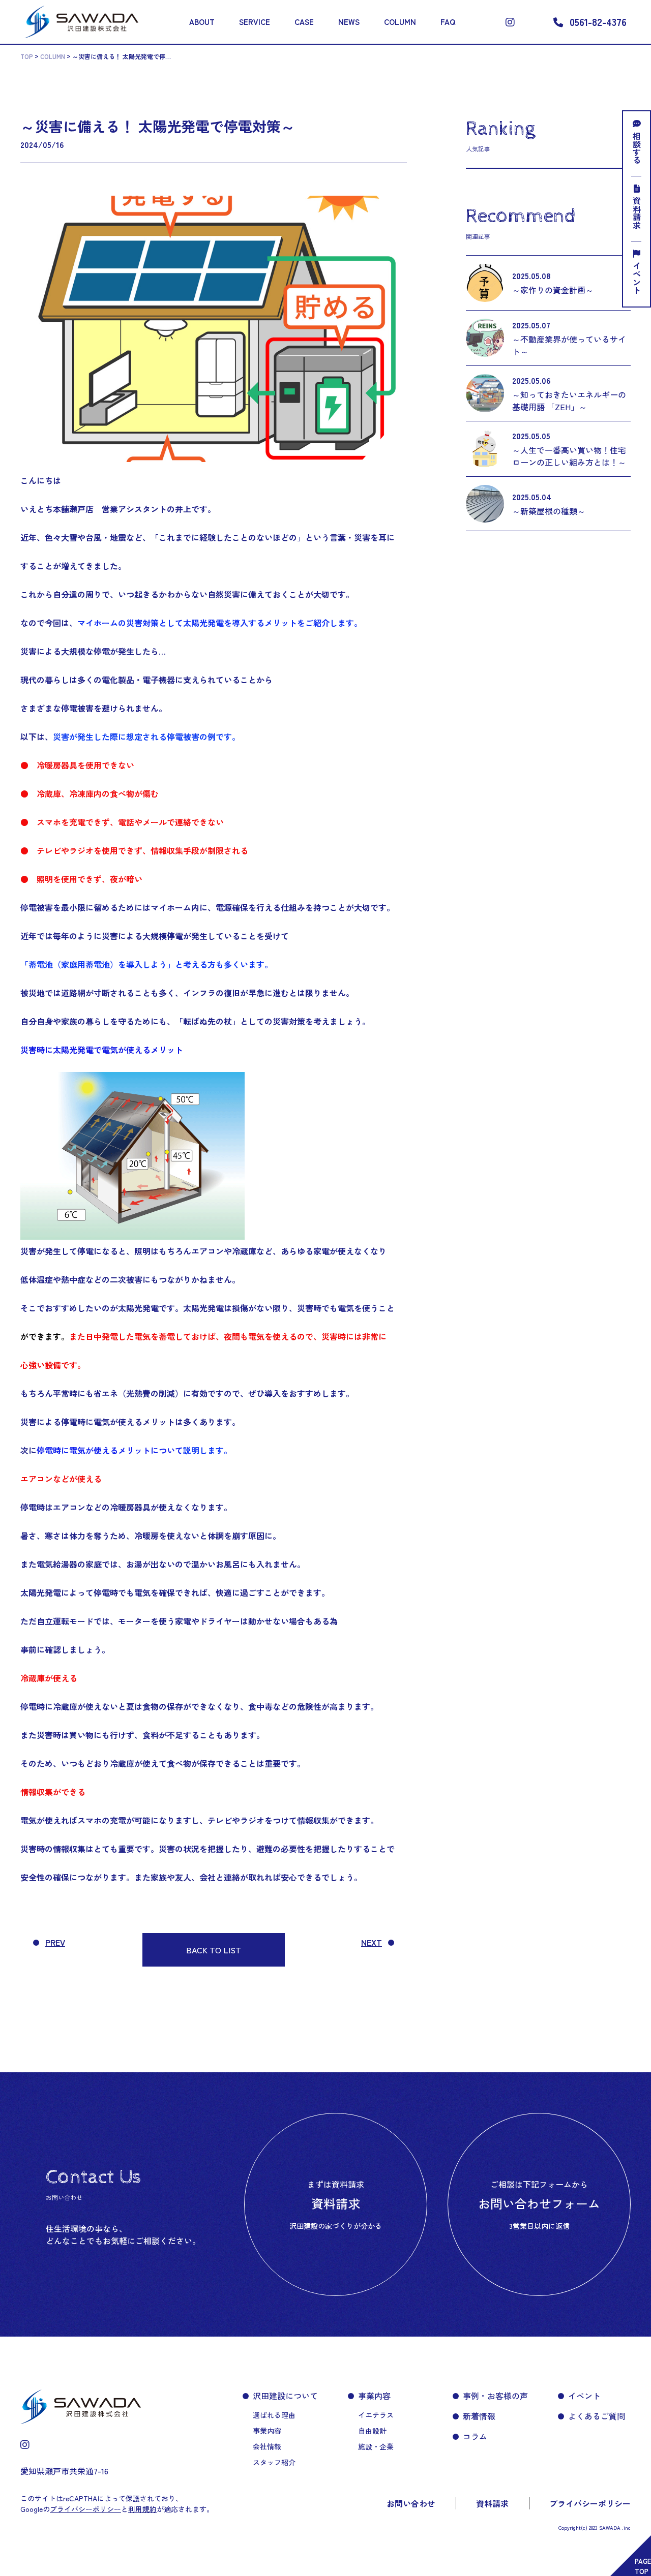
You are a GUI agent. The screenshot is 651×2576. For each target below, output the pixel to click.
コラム (475, 2436)
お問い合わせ (411, 2503)
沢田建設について (285, 2396)
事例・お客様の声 (495, 2396)
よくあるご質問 (597, 2416)
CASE (304, 22)
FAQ (448, 22)
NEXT (372, 1942)
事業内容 (267, 2431)
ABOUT (202, 22)
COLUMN (400, 22)
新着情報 (479, 2416)
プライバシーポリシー (590, 2503)
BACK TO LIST (214, 1950)
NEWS (349, 22)
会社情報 (267, 2446)
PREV (55, 1942)
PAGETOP (643, 2566)
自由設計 (372, 2431)
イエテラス (376, 2415)
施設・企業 (376, 2446)
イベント (637, 278)
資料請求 (637, 213)
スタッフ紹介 (274, 2462)
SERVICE (255, 22)
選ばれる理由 (274, 2415)
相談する (637, 148)
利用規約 (142, 2509)
